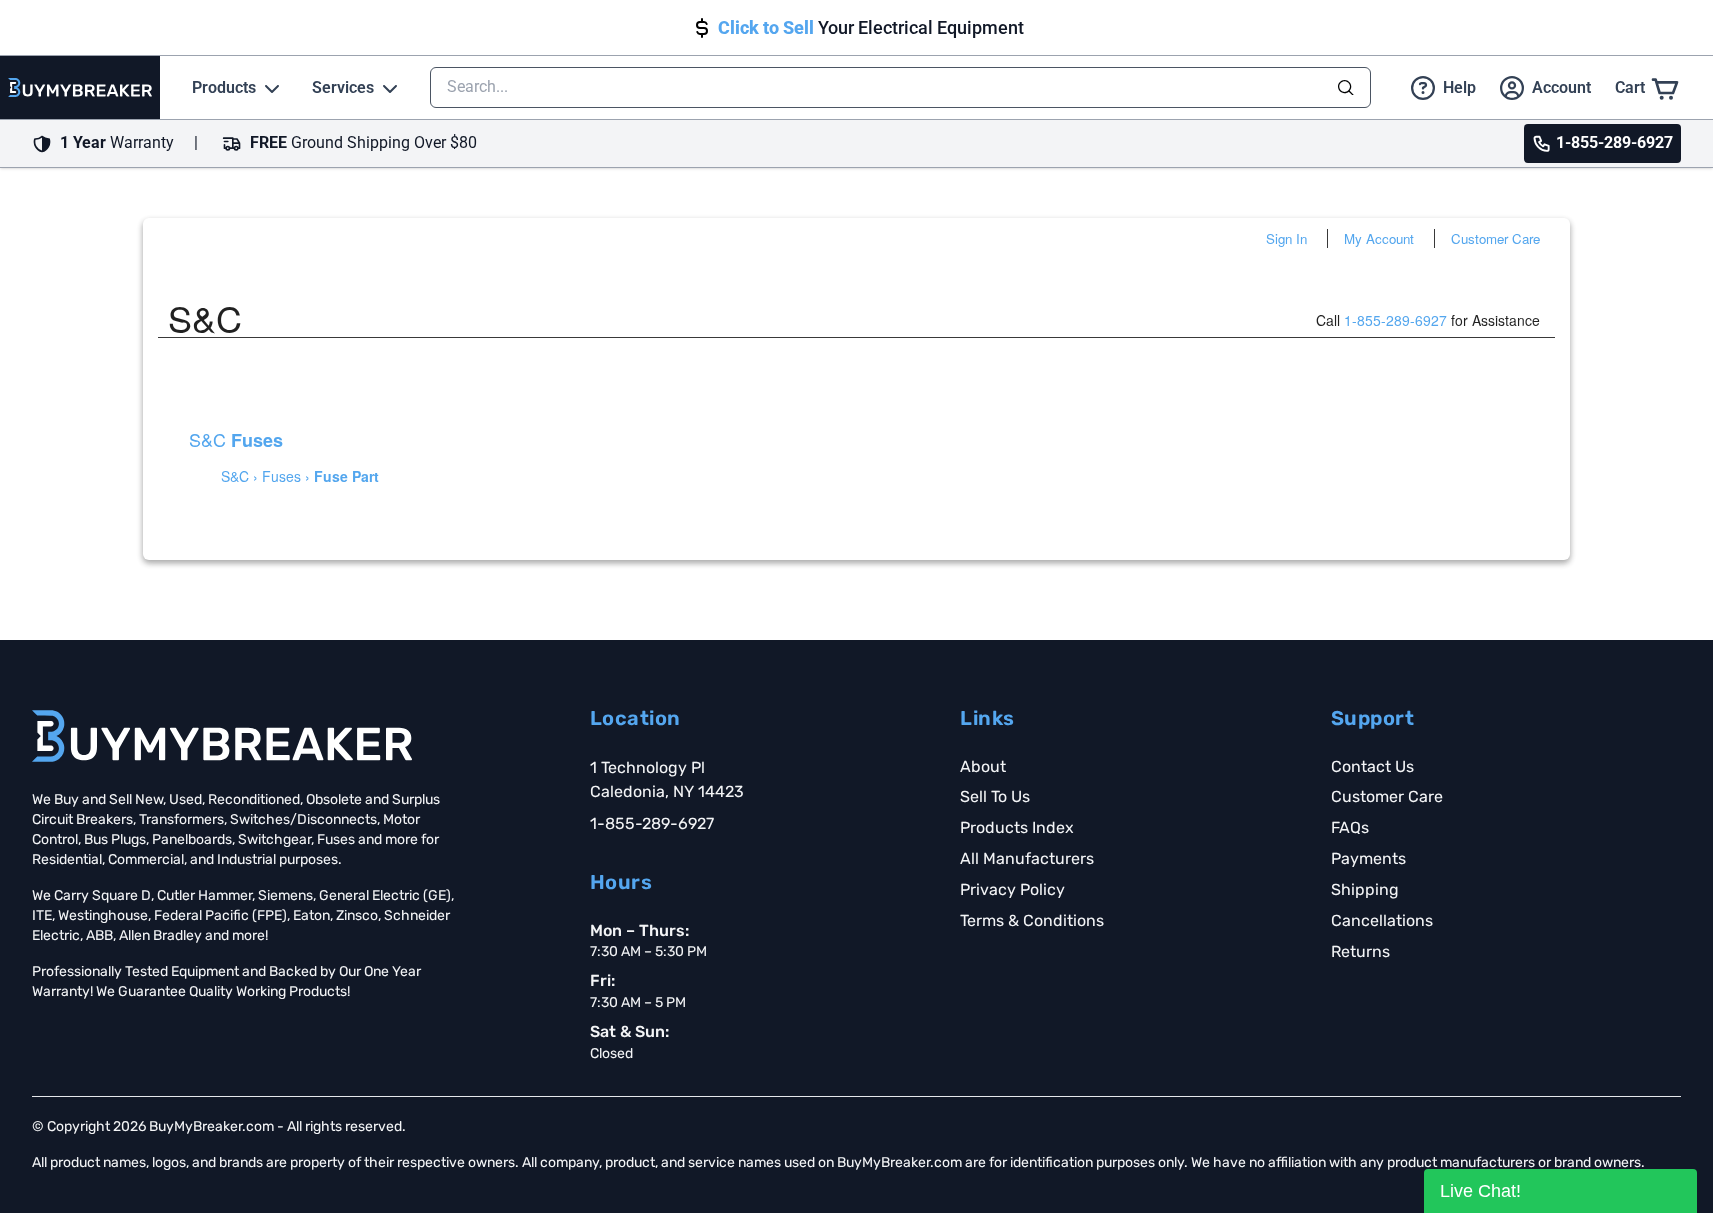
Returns (1360, 951)
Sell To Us (995, 796)
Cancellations (1382, 920)
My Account (1379, 238)
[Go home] (222, 736)
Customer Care (1495, 238)
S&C (236, 439)
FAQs (1350, 827)
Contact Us (1372, 766)
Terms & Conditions (1032, 920)
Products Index (1017, 827)
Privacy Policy (1012, 889)
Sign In (1286, 238)
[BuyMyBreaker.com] (80, 87)
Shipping (1365, 889)
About (983, 766)
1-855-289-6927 (1395, 320)
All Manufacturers (1027, 858)
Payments (1368, 858)
